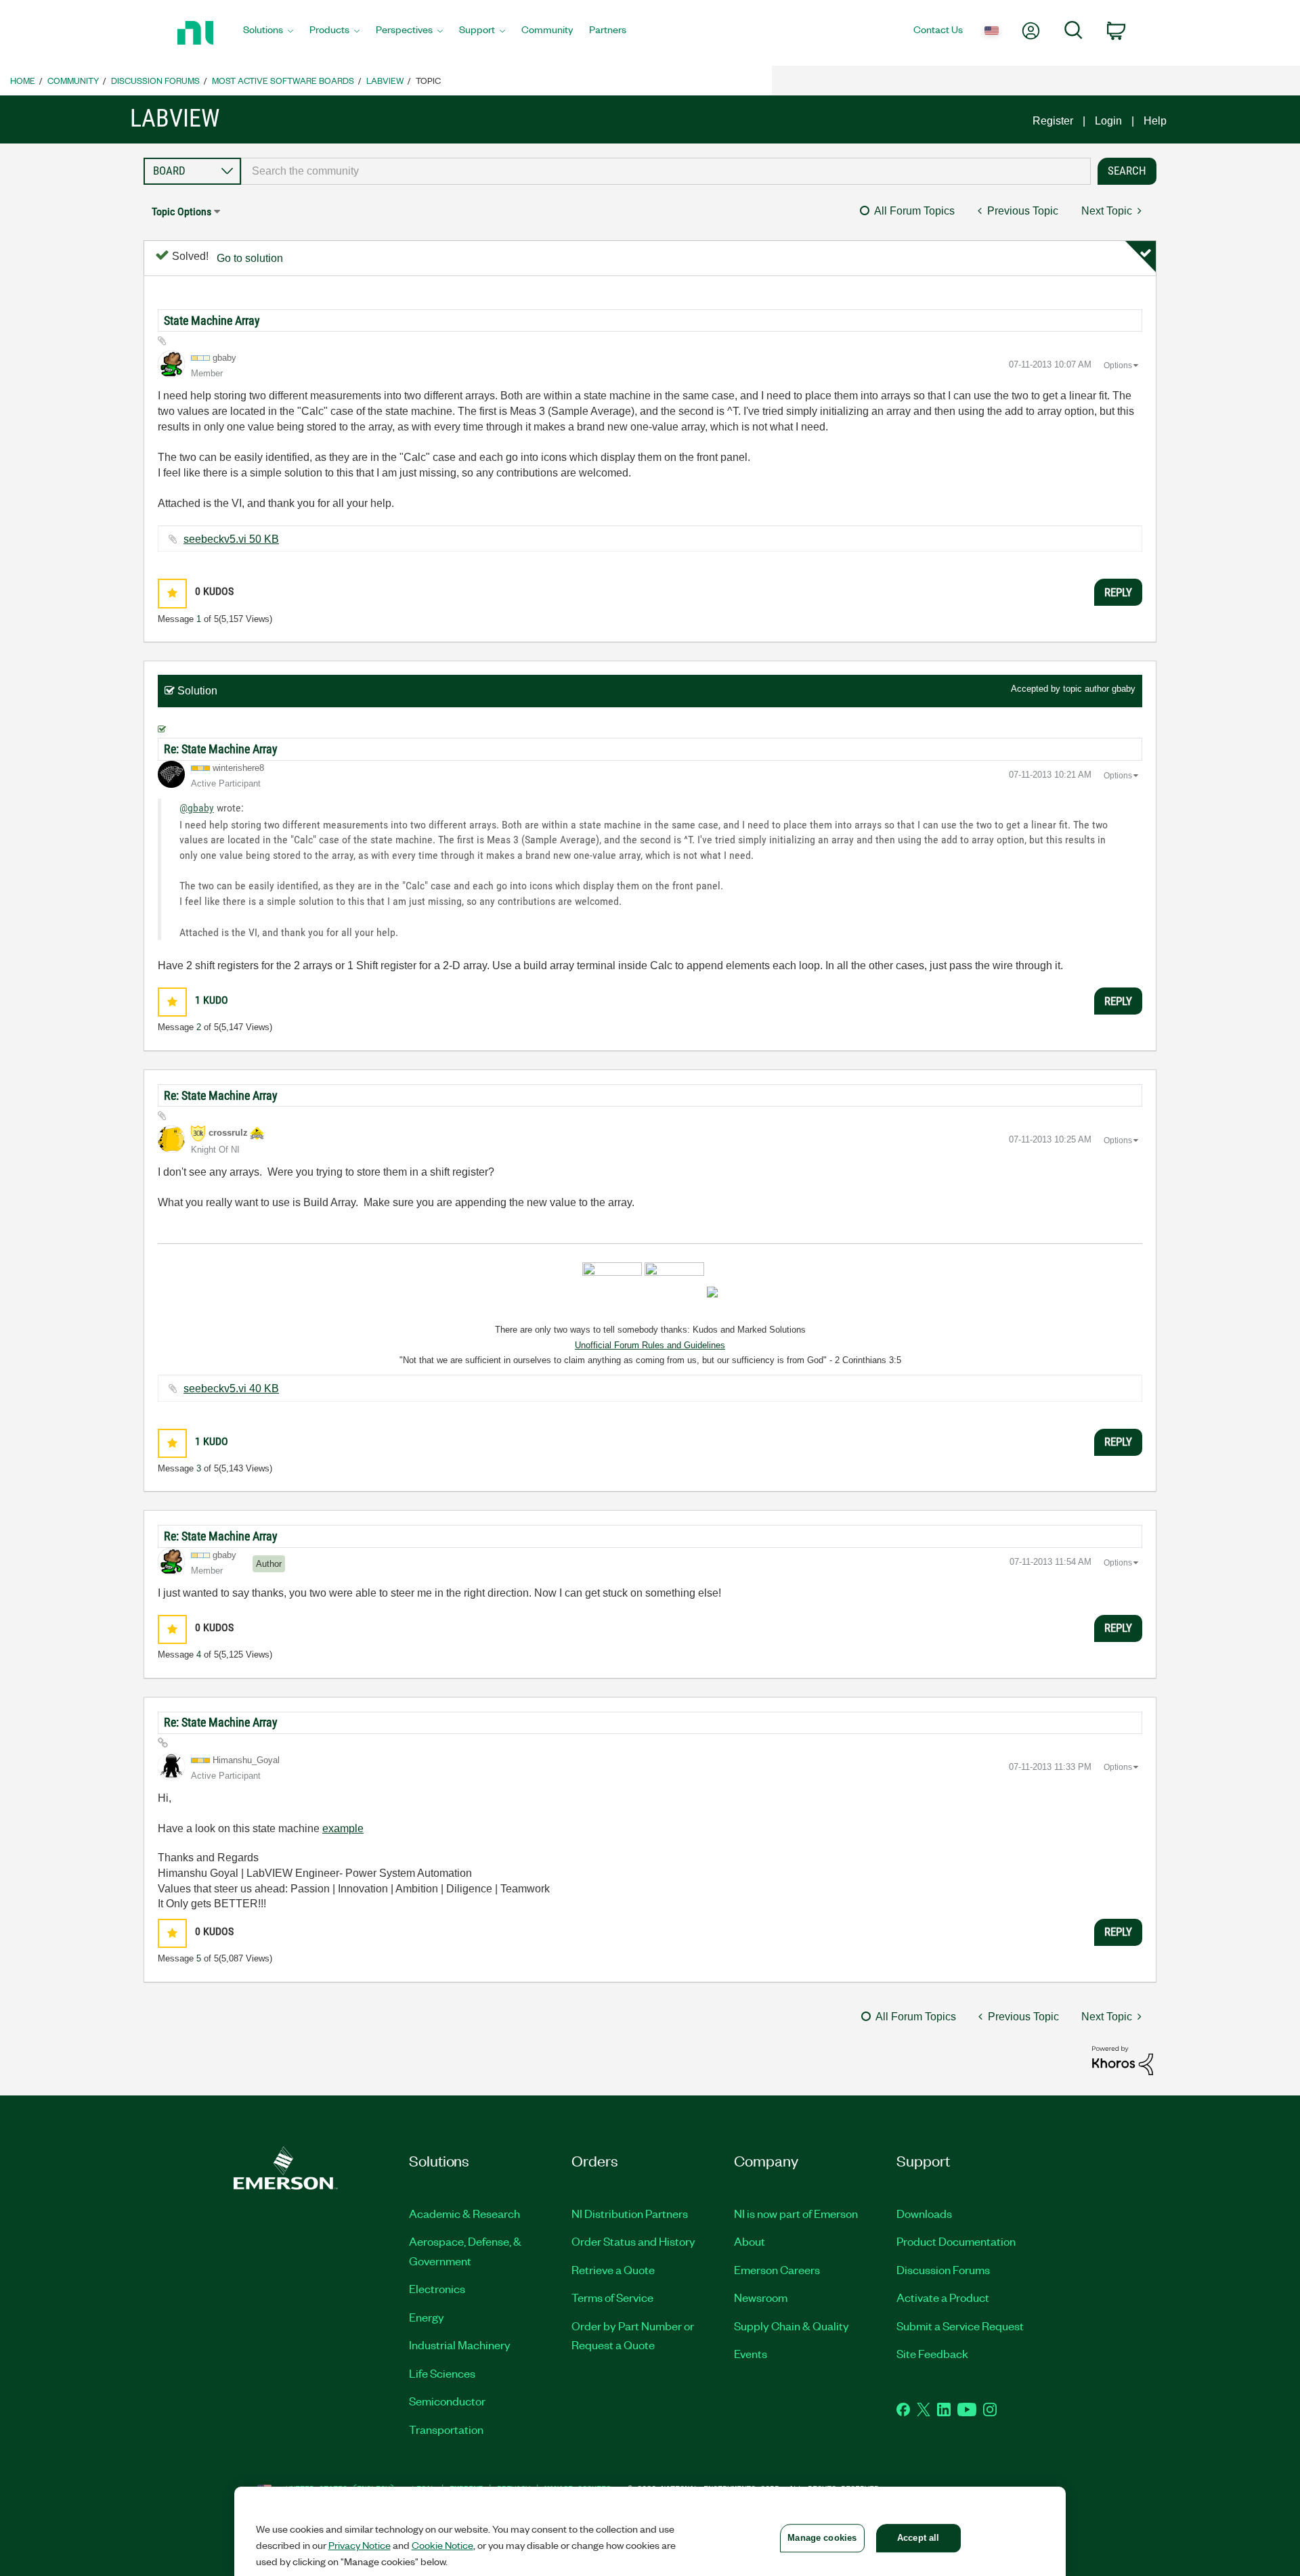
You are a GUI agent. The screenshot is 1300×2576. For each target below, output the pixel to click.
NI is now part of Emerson (796, 2213)
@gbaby (197, 808)
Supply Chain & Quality (792, 2326)
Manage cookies (822, 2538)
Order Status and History (633, 2241)
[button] (172, 593)
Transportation (446, 2429)
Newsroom (761, 2297)
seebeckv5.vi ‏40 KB (231, 1389)
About (750, 2241)
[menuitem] (268, 33)
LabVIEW (385, 80)
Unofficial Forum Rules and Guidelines (650, 1345)
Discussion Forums (155, 80)
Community (73, 80)
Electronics (437, 2288)
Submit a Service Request (960, 2326)
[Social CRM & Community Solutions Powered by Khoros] (1123, 2060)
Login (1108, 121)
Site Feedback (932, 2353)
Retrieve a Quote (613, 2269)
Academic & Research (464, 2213)
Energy (427, 2317)
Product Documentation (956, 2241)
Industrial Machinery (460, 2345)
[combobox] (666, 171)
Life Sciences (442, 2373)
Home (23, 80)
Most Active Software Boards (283, 80)
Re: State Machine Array (221, 749)
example (343, 1828)
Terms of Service (612, 2297)
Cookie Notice (442, 2545)
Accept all (918, 2538)
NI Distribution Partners (630, 2213)
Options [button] (1118, 365)
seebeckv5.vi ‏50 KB (231, 539)
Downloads (924, 2213)
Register (1053, 121)
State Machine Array (212, 320)
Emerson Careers (777, 2269)
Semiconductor (447, 2401)
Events (751, 2353)
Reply (1118, 592)
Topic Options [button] (181, 212)
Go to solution (250, 258)
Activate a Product (943, 2297)
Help (1155, 121)
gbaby (1124, 689)
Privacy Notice (360, 2545)
